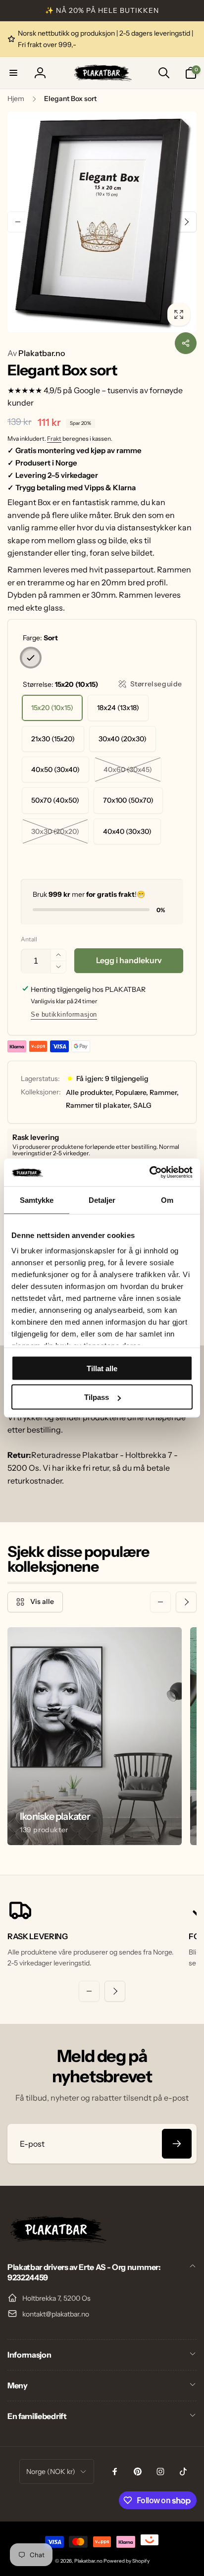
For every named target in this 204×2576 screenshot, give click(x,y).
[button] (13, 73)
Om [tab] (167, 1200)
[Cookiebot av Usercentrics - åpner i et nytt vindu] (149, 1173)
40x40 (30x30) (127, 831)
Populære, (132, 1092)
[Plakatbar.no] (57, 2240)
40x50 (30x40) (55, 770)
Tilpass (97, 1397)
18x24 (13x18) (118, 708)
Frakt (54, 438)
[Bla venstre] (18, 222)
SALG (142, 1105)
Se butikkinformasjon (64, 1014)
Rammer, (164, 1092)
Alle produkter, (90, 1092)
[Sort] (31, 658)
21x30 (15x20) (53, 739)
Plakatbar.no (36, 353)
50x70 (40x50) (55, 800)
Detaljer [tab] (102, 1200)
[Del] (186, 343)
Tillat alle (102, 1368)
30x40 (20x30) (123, 739)
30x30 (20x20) (55, 831)
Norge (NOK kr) (51, 2472)
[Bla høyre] (186, 222)
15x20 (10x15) (52, 708)
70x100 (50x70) (128, 800)
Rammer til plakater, (99, 1105)
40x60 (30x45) (128, 770)
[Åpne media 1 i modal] (102, 222)
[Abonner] (177, 2144)
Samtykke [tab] (37, 1200)
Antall (29, 939)
